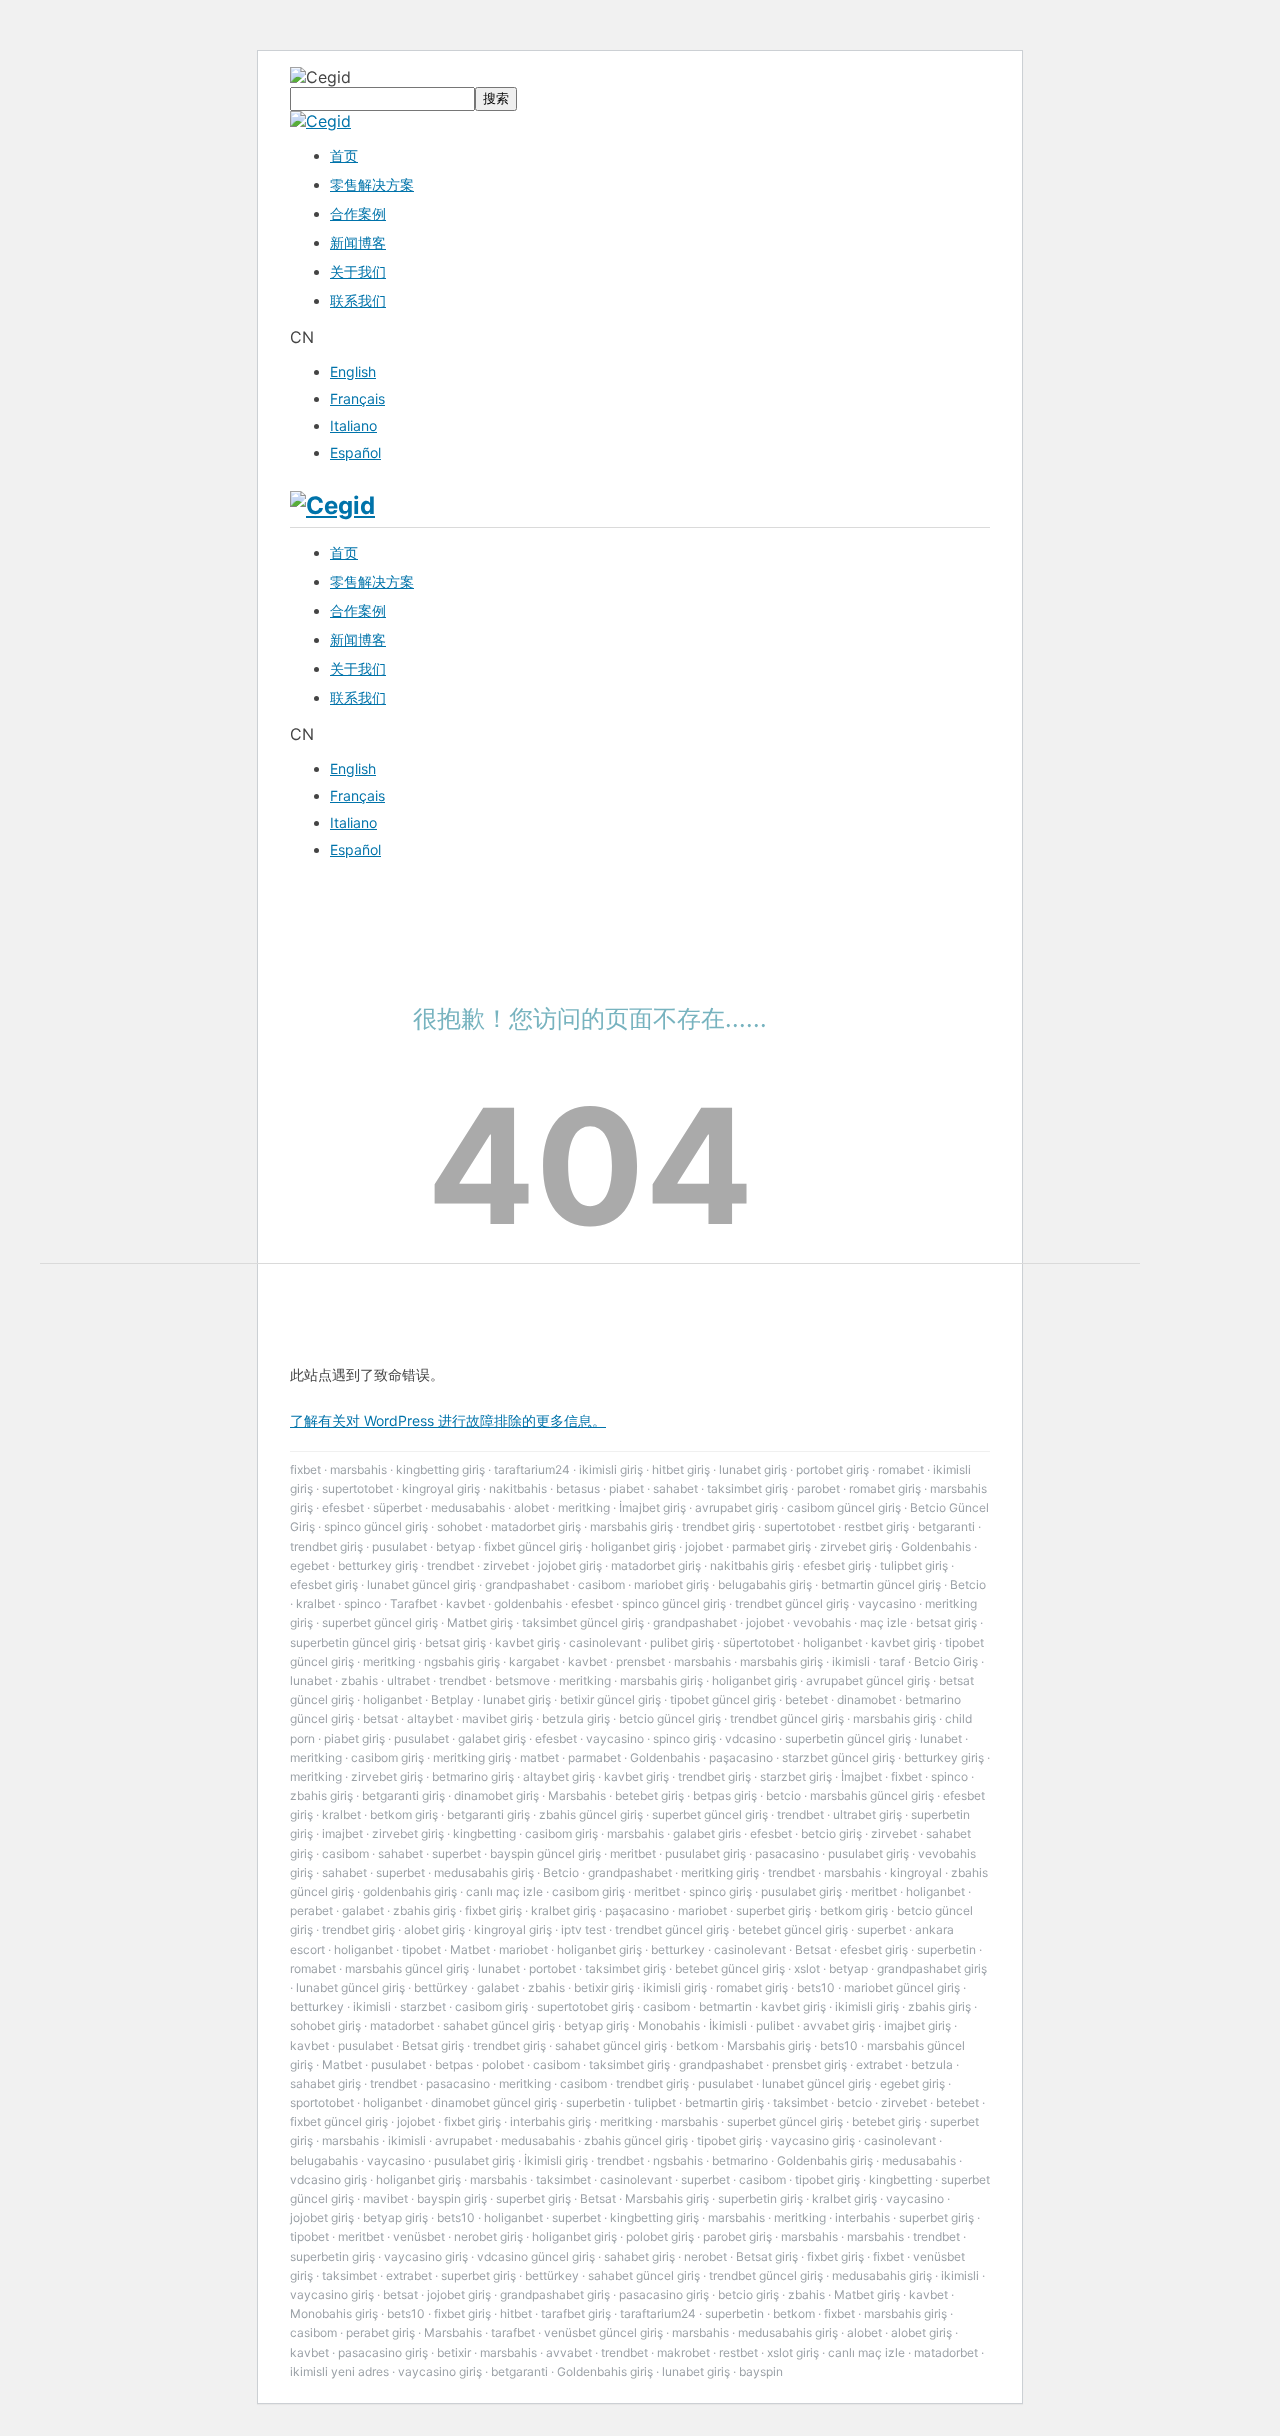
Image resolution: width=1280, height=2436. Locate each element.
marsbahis (358, 1469)
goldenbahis (528, 1603)
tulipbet (655, 2102)
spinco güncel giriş (376, 1526)
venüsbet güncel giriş (603, 2332)
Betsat (813, 1949)
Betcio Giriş (946, 1661)
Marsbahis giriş (769, 2045)
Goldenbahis (936, 1546)
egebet (309, 1565)
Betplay (452, 1699)
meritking (584, 1507)
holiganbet (832, 1642)
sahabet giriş (325, 2083)
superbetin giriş (760, 2198)
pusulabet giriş (705, 1853)
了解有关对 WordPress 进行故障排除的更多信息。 (448, 1420)
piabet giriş (354, 1738)
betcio (783, 1795)
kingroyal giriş (441, 1488)
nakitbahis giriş (752, 1565)
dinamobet (866, 1699)
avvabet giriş (839, 2025)
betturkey (678, 1949)
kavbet (465, 1603)
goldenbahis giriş (410, 1891)
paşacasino (741, 1757)
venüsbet (419, 2236)
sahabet (675, 1488)
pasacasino (787, 1853)
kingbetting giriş (440, 1469)
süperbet (397, 1507)
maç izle (883, 1622)
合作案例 (358, 213)
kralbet (315, 1603)
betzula (932, 2064)
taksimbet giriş (747, 1488)
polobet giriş (660, 2236)
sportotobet (322, 2102)
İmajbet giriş (652, 1507)
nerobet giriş (488, 2236)
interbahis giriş (550, 2121)
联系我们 (358, 300)
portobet (552, 1968)
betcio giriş (831, 1833)
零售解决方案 (372, 184)
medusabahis (468, 1507)
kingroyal (916, 1872)
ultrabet (408, 1680)
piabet (626, 1488)
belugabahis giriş (765, 1584)
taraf (892, 1661)
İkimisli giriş (556, 2160)
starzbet (423, 2006)
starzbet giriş (796, 1776)
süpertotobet (758, 1642)
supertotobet (357, 1488)
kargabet (534, 1661)
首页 (344, 155)
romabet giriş (885, 1488)
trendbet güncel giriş (792, 1603)
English (353, 371)
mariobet (702, 1910)
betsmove (522, 1680)
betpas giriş (725, 1795)
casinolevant (605, 1642)
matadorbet (402, 2025)
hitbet (516, 2313)
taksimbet (800, 2102)
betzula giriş (576, 1718)
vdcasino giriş (328, 2179)
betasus (578, 1488)
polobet (503, 2064)
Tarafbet (413, 1603)
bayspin (761, 2371)
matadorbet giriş (536, 1526)
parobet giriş (737, 2236)
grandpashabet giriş (932, 1968)
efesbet (343, 1507)
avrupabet (463, 2140)
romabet (901, 1469)
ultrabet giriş (867, 1814)
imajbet (342, 1833)
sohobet (459, 1526)
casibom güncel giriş (844, 1507)
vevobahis (822, 1622)
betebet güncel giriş (793, 1929)
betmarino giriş (473, 1776)
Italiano (353, 425)
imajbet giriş (917, 2025)
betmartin (725, 2006)
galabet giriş (492, 1738)
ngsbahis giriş (462, 1661)
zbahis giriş (321, 1795)
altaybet (430, 1718)
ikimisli (851, 1661)
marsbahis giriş (631, 1526)
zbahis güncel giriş (591, 1814)
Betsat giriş (433, 2045)
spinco (362, 1603)
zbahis (359, 1680)
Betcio (968, 1584)
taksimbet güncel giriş (583, 1622)
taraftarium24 (532, 1469)
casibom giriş (387, 1757)
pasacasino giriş (664, 2294)
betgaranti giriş (403, 1795)
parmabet (594, 1757)
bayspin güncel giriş (545, 1853)
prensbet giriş (809, 2064)
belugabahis (324, 2160)
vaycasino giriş (813, 2140)
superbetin (946, 1949)
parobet (818, 1488)
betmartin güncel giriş (881, 1584)
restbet (738, 2352)
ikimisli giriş (611, 1469)
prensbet (640, 1661)
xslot (807, 1968)
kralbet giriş (563, 1910)
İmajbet (861, 1776)
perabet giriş (380, 2332)
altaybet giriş (559, 1776)
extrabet (879, 2064)
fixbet (305, 1469)
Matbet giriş (480, 1622)
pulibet (775, 2025)
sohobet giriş (325, 2025)
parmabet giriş (771, 1546)
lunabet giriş (753, 1469)
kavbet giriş (527, 1642)
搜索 (496, 98)
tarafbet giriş (576, 2313)
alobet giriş (434, 1929)
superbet (456, 1853)
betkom (697, 2045)
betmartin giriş (724, 2102)
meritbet (633, 1853)
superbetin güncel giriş (353, 1642)
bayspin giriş (452, 2198)
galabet (363, 1910)
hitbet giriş (681, 1469)
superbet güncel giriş (380, 1622)
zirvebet (506, 1565)
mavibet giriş (497, 1718)
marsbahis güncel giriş (872, 1795)
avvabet (569, 2352)
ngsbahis (678, 2160)
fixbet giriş (493, 1910)
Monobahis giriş (334, 2313)
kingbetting (484, 1833)
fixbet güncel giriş (533, 1546)
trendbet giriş (718, 1526)
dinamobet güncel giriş (494, 2102)
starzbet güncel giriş (838, 1757)
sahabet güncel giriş (499, 2025)
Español (355, 452)
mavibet (385, 2198)
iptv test (583, 1929)
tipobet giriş (729, 2140)
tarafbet (513, 2332)
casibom (601, 1584)
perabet (311, 1910)
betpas (454, 2064)
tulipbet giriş (914, 1565)
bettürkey (441, 1987)
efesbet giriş (837, 1565)
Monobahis (669, 2025)
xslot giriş (793, 2352)
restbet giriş (876, 1526)
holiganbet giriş (633, 1546)
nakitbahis (518, 1488)
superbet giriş (773, 1910)
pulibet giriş (682, 1642)
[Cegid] (320, 121)
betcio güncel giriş (670, 1718)
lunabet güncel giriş (421, 1584)
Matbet (470, 1949)
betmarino (740, 2160)
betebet (806, 1699)
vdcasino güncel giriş (536, 2256)
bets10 (816, 1987)
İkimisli (728, 2025)
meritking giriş (472, 1757)
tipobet (421, 1949)
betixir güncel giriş (610, 1699)
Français (357, 398)
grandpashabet (527, 1584)
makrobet (683, 2352)
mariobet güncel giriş (902, 1987)
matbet (539, 1757)
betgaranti (946, 1526)
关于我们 (358, 271)
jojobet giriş (570, 1565)
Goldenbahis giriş (825, 2160)
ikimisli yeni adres (339, 2371)
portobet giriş (832, 1469)
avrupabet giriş (736, 1507)
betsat (380, 1718)
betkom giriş (404, 1814)
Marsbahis (577, 1795)
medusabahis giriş (484, 1872)
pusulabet (399, 1546)
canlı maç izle (504, 1891)
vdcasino (750, 1738)
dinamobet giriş (496, 1795)
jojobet (704, 1546)
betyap (455, 1546)
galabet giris (707, 1833)
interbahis (862, 2217)
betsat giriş (946, 1622)
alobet (531, 1507)
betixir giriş (604, 1987)
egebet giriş (912, 2083)
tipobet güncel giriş (723, 1699)
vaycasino (887, 1603)
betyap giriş (596, 2025)
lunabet (311, 1680)
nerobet (705, 2256)
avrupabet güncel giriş (868, 1680)
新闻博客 (358, 242)
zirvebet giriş (856, 1546)
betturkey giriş (378, 1565)
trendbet (450, 1565)
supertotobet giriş (585, 2006)
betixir (454, 2352)
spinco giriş (684, 1738)
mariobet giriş (671, 1584)
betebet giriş (649, 1795)
